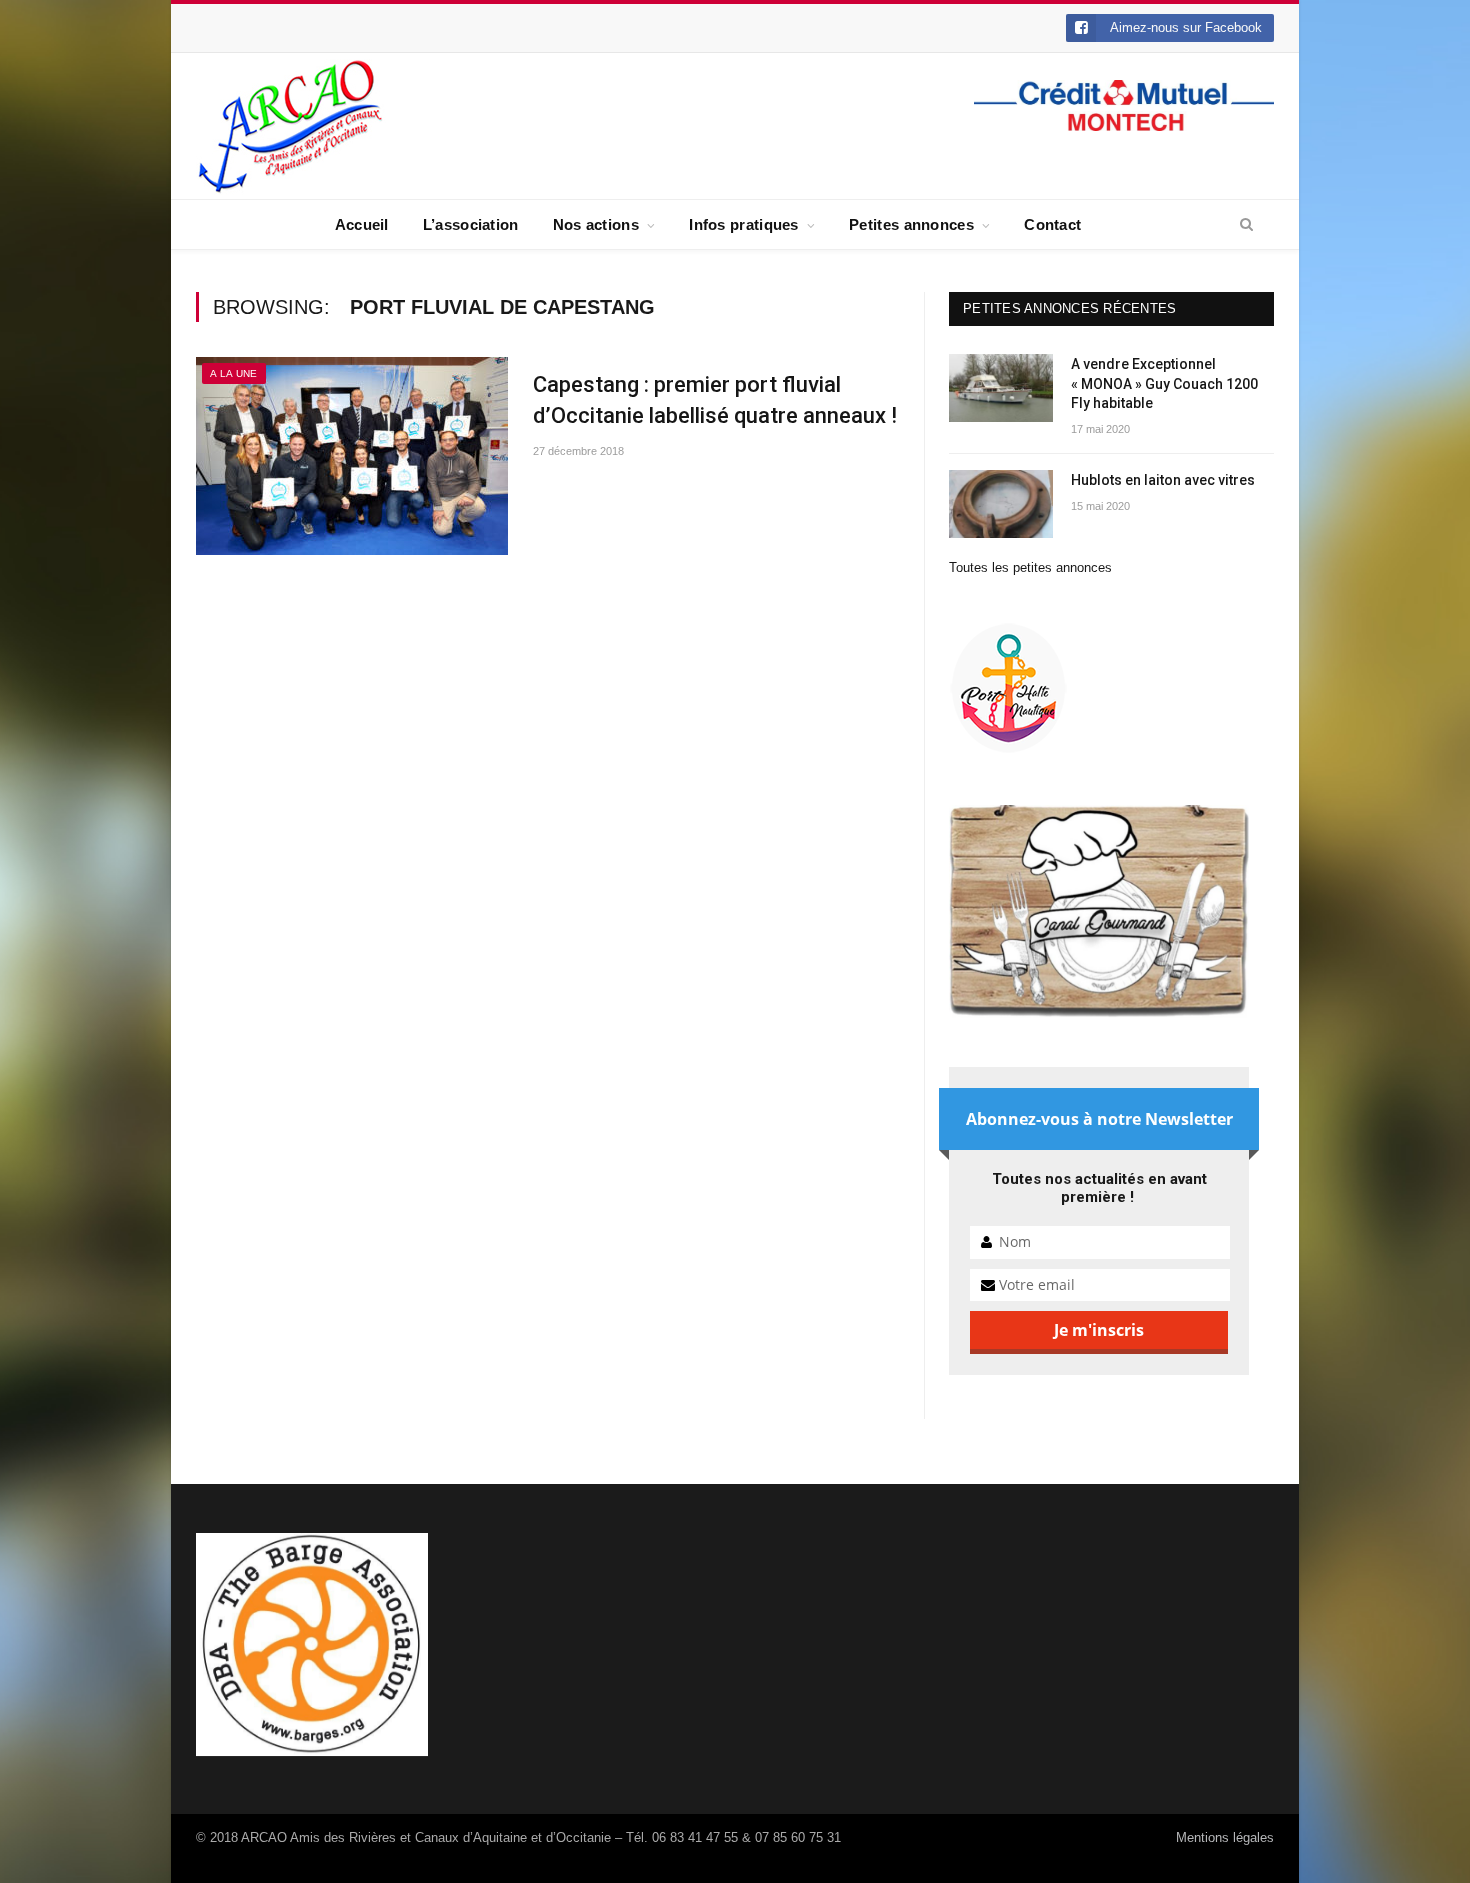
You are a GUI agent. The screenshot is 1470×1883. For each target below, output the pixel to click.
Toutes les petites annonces (1030, 567)
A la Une (234, 373)
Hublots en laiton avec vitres (1163, 480)
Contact (1052, 224)
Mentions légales (1225, 1837)
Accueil (362, 224)
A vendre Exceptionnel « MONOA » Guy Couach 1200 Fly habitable (1164, 383)
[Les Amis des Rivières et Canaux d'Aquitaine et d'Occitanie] (291, 125)
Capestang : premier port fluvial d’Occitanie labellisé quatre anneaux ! (715, 400)
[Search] (1246, 225)
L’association (471, 224)
